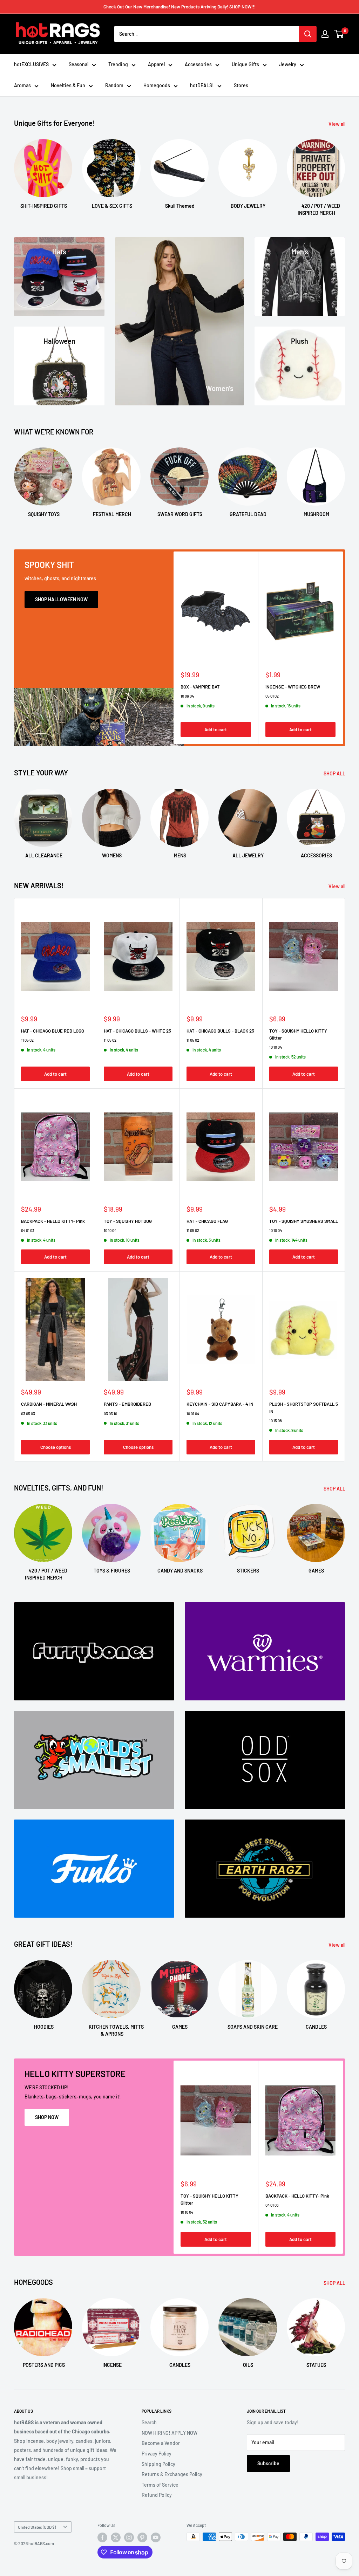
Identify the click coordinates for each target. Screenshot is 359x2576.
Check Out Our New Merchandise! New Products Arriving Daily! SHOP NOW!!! (179, 7)
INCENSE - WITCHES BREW (293, 687)
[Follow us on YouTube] (156, 2537)
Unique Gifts (245, 64)
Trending (118, 64)
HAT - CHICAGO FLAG (207, 1221)
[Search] (308, 34)
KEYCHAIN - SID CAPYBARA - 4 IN (220, 1404)
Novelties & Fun (68, 85)
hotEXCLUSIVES (31, 64)
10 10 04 (276, 1047)
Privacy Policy (157, 2454)
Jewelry (288, 64)
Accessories (198, 64)
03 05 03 (28, 1414)
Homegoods (157, 85)
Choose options (56, 1447)
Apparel (156, 64)
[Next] (345, 171)
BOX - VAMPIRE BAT (200, 687)
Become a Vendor (161, 2443)
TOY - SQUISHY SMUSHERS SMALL (304, 1221)
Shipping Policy (158, 2464)
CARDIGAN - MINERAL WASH (49, 1404)
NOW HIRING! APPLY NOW (170, 2433)
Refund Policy (157, 2495)
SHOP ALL (335, 773)
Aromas (22, 85)
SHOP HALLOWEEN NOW (61, 599)
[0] (339, 34)
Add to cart (216, 730)
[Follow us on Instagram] (129, 2537)
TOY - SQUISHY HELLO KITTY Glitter (298, 1034)
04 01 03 (28, 1230)
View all (337, 124)
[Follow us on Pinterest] (142, 2537)
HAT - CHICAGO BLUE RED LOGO (53, 1031)
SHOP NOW (47, 2117)
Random (114, 85)
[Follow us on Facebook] (102, 2537)
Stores (241, 85)
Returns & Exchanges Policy (172, 2474)
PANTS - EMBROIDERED (127, 1404)
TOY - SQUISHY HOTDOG (128, 1221)
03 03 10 (110, 1414)
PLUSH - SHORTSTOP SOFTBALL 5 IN (304, 1407)
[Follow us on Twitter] (116, 2537)
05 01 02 (272, 696)
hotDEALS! (202, 85)
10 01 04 (193, 1414)
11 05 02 (27, 1040)
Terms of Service (160, 2485)
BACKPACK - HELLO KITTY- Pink (53, 1221)
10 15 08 (276, 1421)
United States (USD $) (37, 2527)
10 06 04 (187, 696)
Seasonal (79, 64)
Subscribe (268, 2463)
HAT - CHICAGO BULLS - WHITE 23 (137, 1031)
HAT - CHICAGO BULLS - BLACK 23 (220, 1031)
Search (149, 2422)
